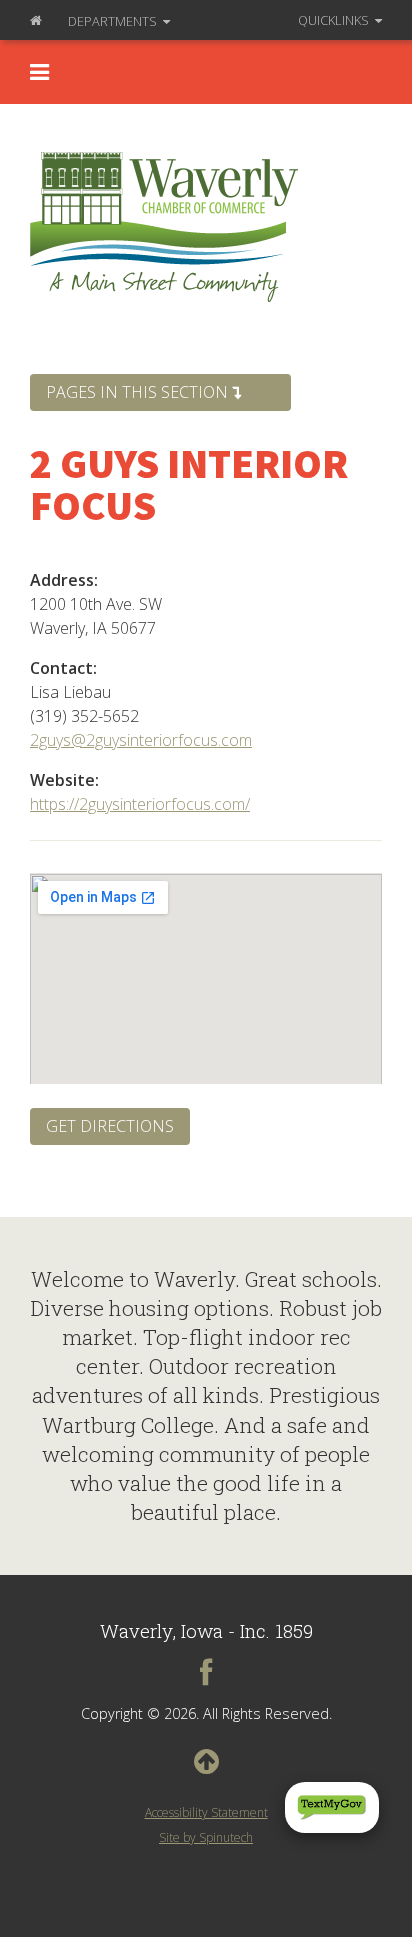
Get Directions (110, 1126)
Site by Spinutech (206, 1837)
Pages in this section (139, 392)
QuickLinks (335, 20)
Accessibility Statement (206, 1812)
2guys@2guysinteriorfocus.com (141, 740)
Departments (114, 21)
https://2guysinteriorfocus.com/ (140, 804)
